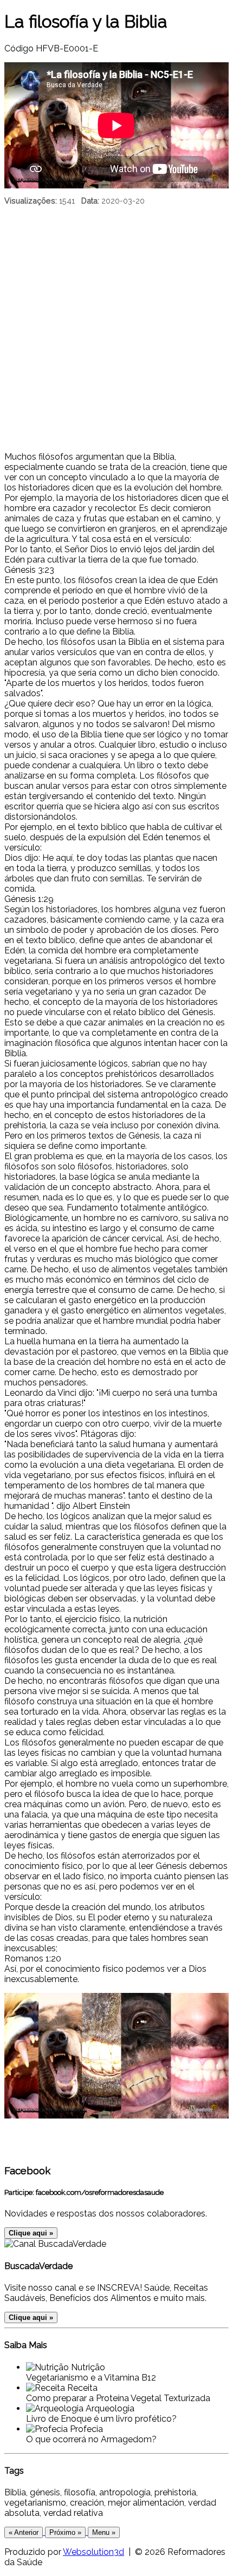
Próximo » (65, 2532)
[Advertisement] (116, 330)
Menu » (104, 2532)
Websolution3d (93, 2552)
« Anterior (24, 2532)
